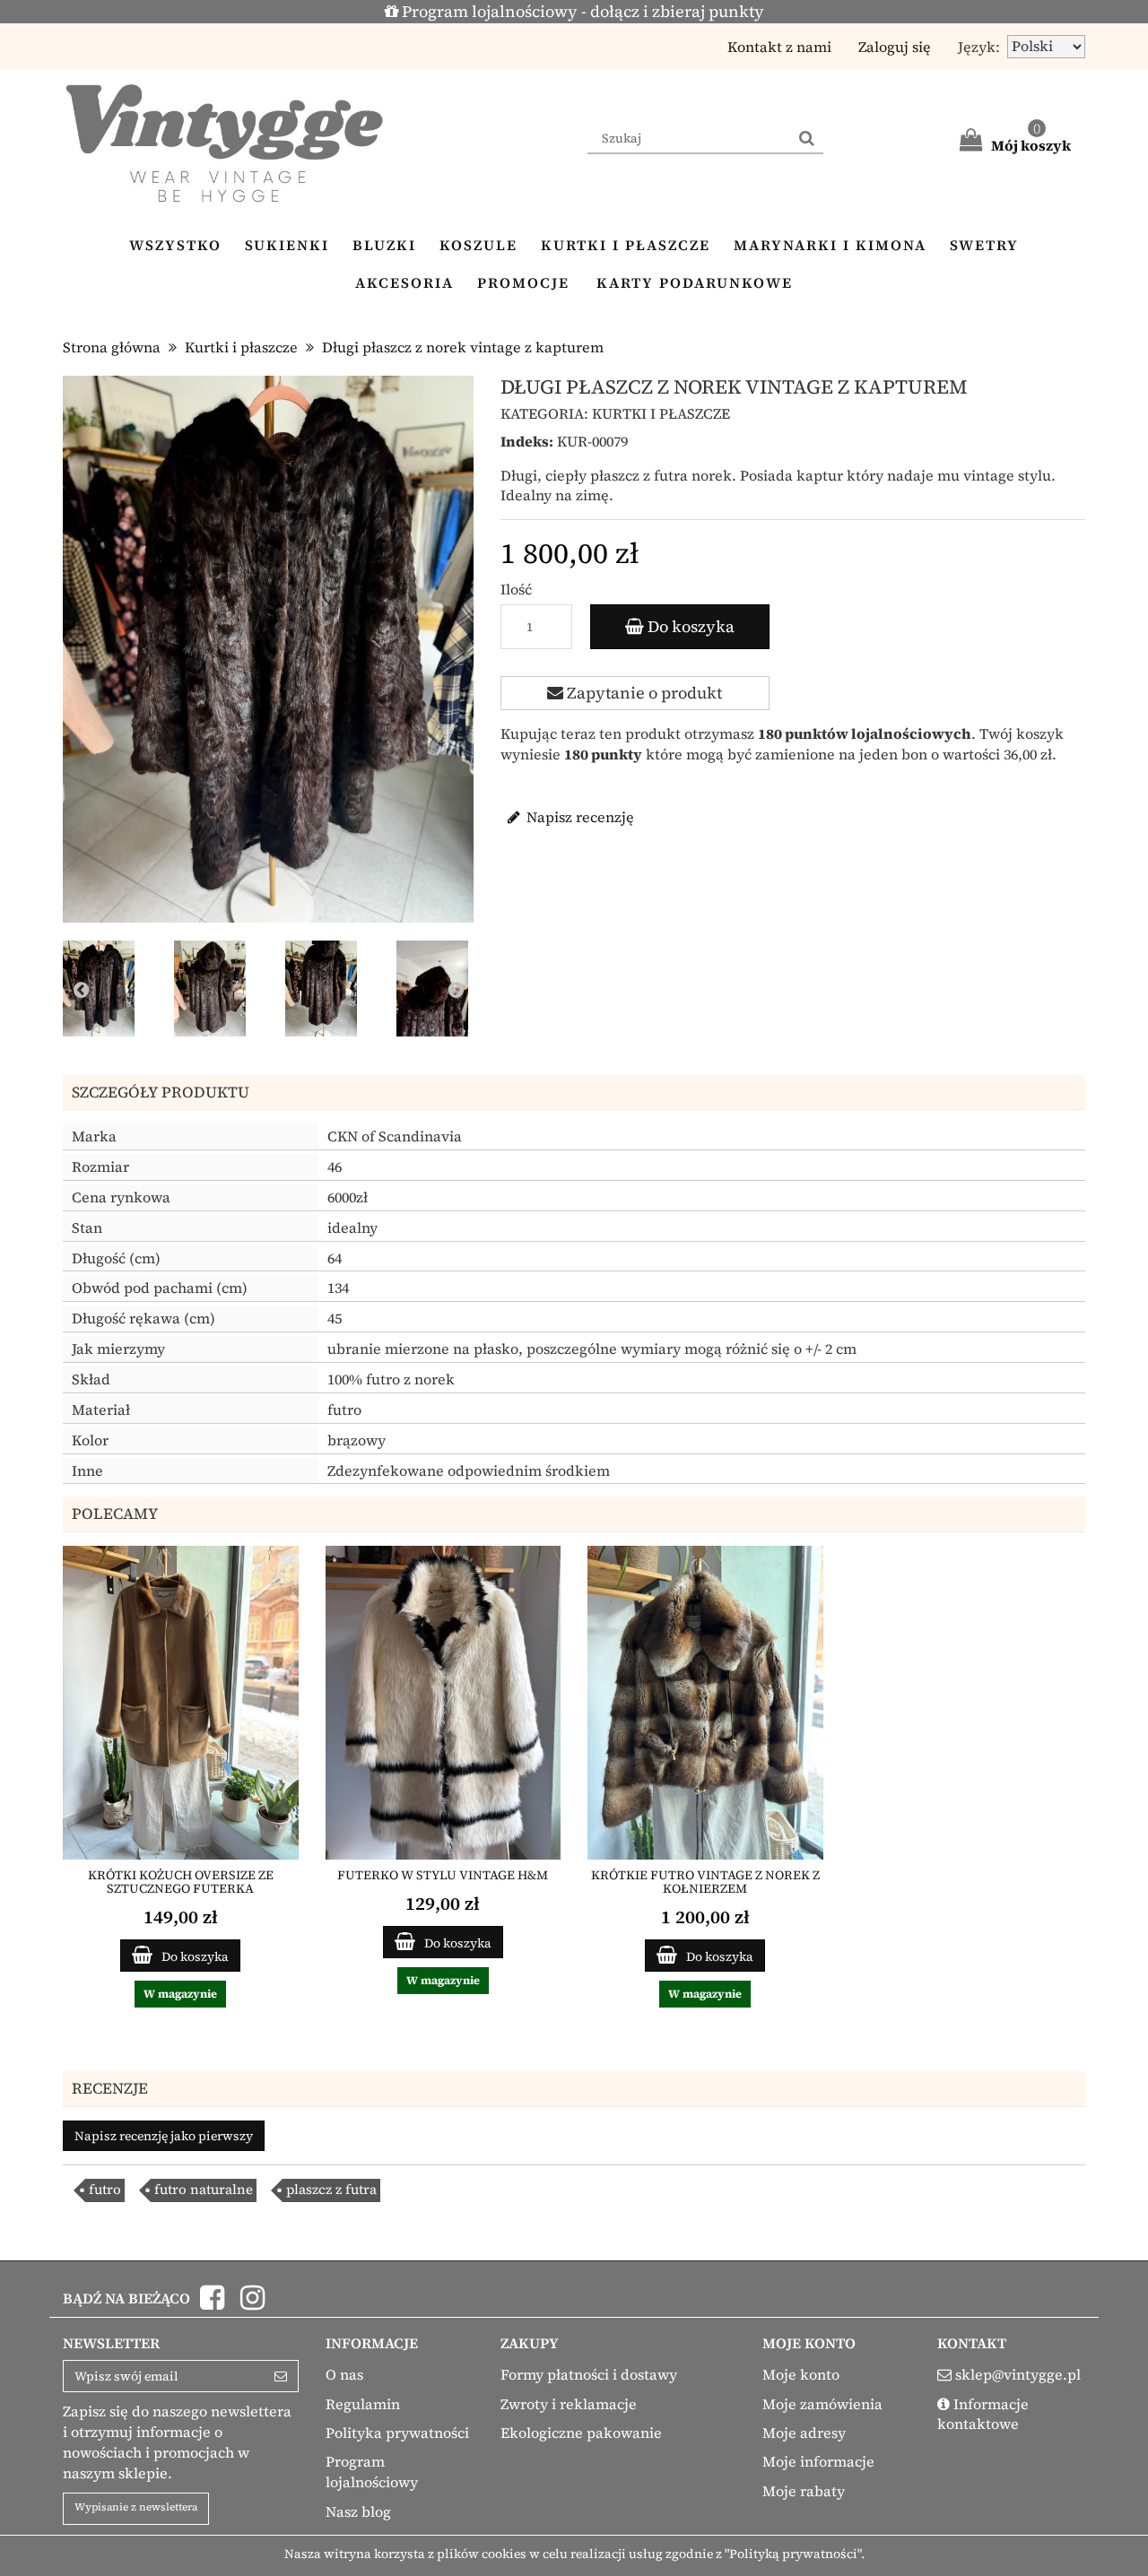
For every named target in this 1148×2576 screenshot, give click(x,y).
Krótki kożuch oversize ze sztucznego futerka (181, 1882)
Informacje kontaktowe (983, 2414)
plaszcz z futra (331, 2189)
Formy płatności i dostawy (589, 2374)
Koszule (478, 245)
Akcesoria (404, 282)
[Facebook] (214, 2303)
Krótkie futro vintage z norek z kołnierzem (705, 1882)
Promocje (523, 282)
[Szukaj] (807, 139)
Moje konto (801, 2374)
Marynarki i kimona (830, 245)
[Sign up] (281, 2376)
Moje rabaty (804, 2491)
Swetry (984, 245)
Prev (81, 989)
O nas (344, 2374)
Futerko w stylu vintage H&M (443, 1875)
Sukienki (287, 245)
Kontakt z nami (779, 47)
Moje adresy (804, 2433)
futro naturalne (204, 2189)
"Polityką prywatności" (793, 2554)
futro (105, 2189)
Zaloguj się (895, 47)
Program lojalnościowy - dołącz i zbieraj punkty (581, 11)
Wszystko (175, 245)
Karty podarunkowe (695, 282)
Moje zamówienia (822, 2404)
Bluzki (384, 245)
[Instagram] (252, 2303)
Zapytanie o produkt (643, 693)
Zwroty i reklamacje (569, 2404)
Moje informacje (818, 2461)
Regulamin (363, 2404)
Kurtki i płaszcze (626, 245)
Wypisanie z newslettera (136, 2507)
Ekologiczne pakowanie (581, 2433)
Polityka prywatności (397, 2433)
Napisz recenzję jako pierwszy (164, 2136)
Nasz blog (358, 2511)
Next (456, 989)
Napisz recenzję (578, 817)
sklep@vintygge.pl (1018, 2374)
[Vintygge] (224, 143)
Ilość (516, 589)
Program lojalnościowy (372, 2472)
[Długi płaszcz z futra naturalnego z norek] (102, 992)
